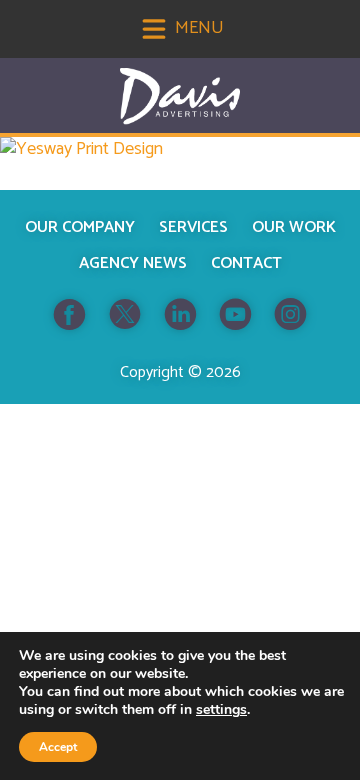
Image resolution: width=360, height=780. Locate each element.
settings (221, 710)
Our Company (80, 227)
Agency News (133, 263)
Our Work (294, 227)
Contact (246, 263)
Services (193, 227)
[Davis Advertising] (180, 96)
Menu (197, 28)
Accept (58, 747)
